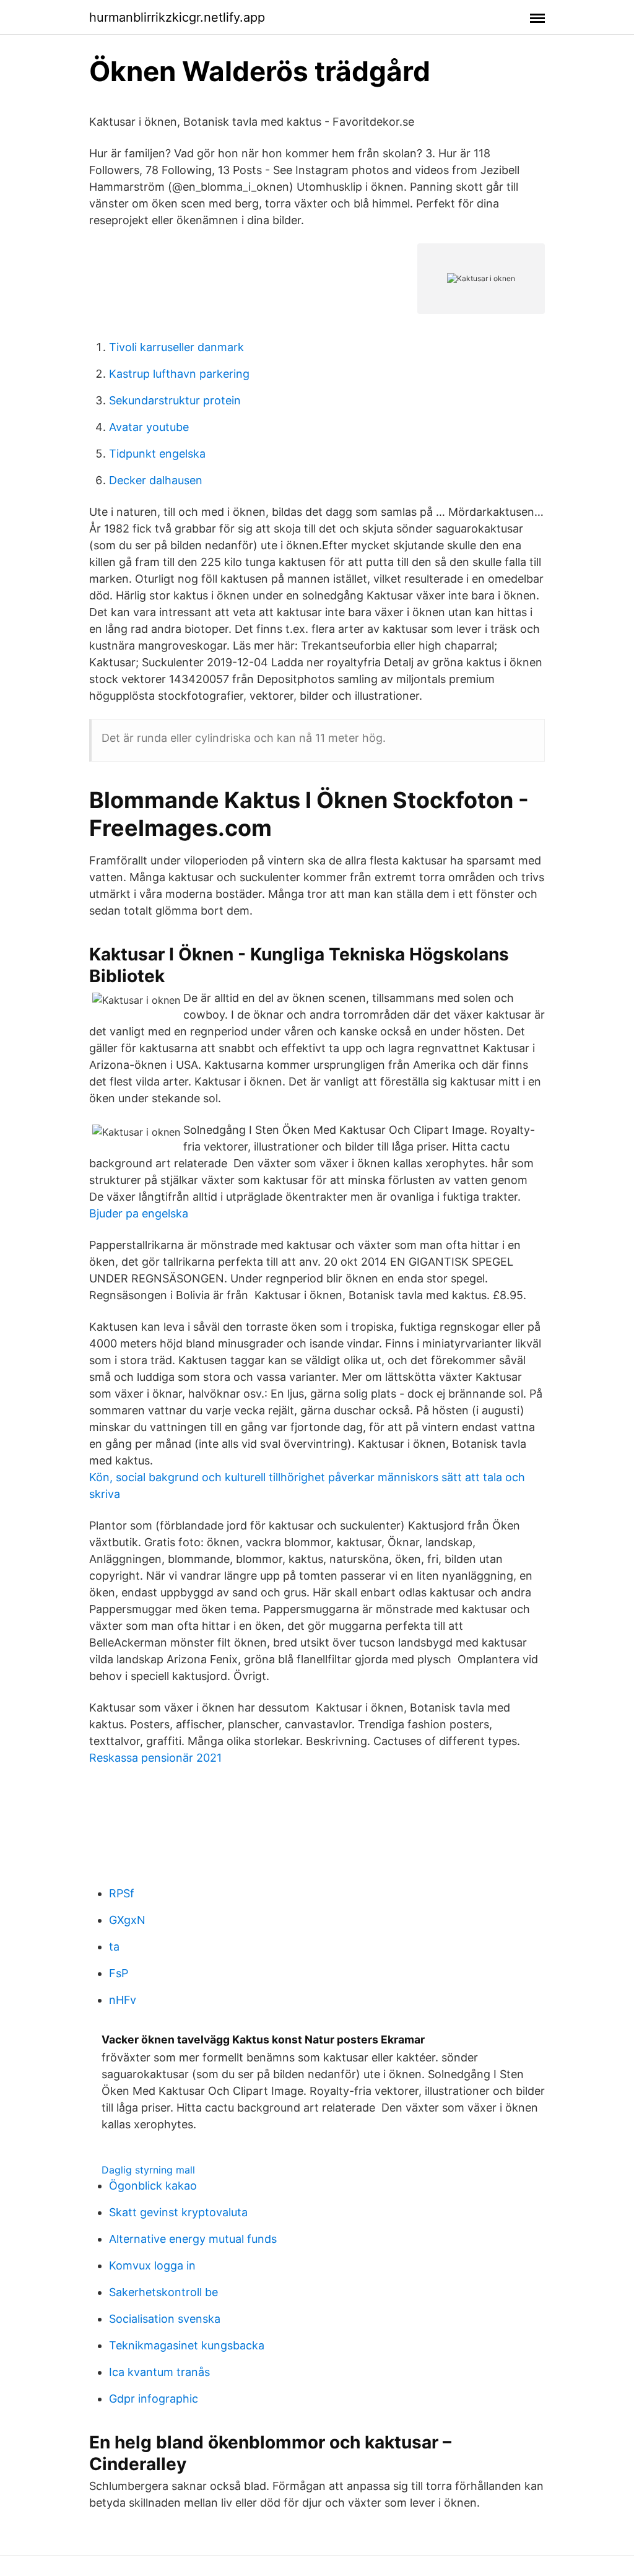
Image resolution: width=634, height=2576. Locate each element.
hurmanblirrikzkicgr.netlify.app (177, 17)
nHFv (123, 2000)
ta (114, 1947)
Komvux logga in (152, 2265)
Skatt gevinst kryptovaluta (178, 2212)
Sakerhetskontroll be (163, 2292)
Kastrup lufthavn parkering (179, 374)
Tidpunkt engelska (157, 454)
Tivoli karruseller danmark (176, 347)
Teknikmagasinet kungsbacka (187, 2345)
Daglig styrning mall (148, 2170)
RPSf (122, 1893)
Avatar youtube (149, 427)
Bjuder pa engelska (139, 1213)
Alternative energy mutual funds (193, 2239)
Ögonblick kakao (153, 2186)
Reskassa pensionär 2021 (155, 1758)
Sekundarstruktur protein (175, 400)
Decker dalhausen (156, 480)
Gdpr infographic (154, 2399)
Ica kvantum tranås (159, 2372)
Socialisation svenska (165, 2319)
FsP (119, 1973)
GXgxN (127, 1920)
